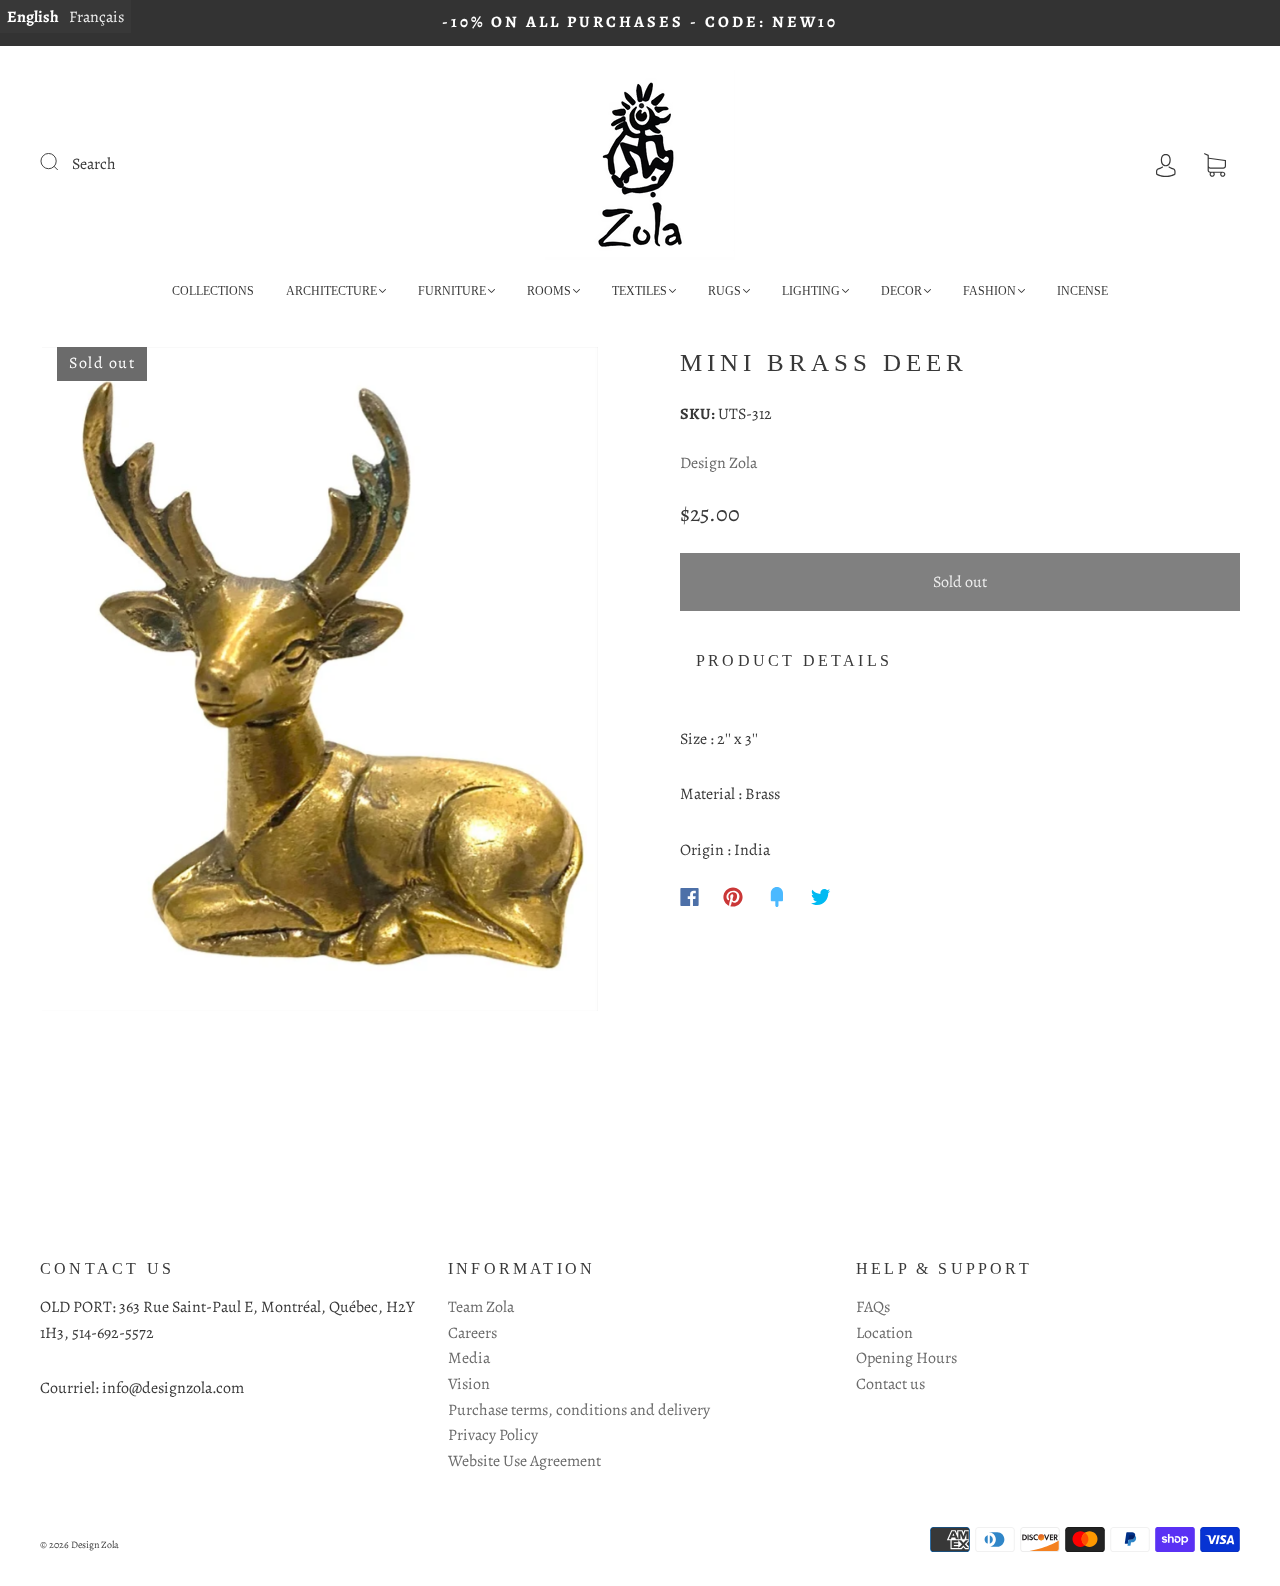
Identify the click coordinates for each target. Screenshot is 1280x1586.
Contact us (890, 1384)
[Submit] (62, 162)
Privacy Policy (493, 1435)
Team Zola (481, 1307)
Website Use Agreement (524, 1461)
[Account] (1166, 164)
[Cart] (1215, 164)
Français (96, 17)
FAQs (873, 1307)
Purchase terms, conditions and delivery (579, 1410)
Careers (472, 1333)
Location (884, 1333)
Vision (469, 1384)
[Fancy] (777, 897)
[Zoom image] (320, 683)
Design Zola (718, 463)
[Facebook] (689, 897)
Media (469, 1358)
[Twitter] (821, 897)
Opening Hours (906, 1358)
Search (94, 164)
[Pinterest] (733, 897)
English (33, 17)
